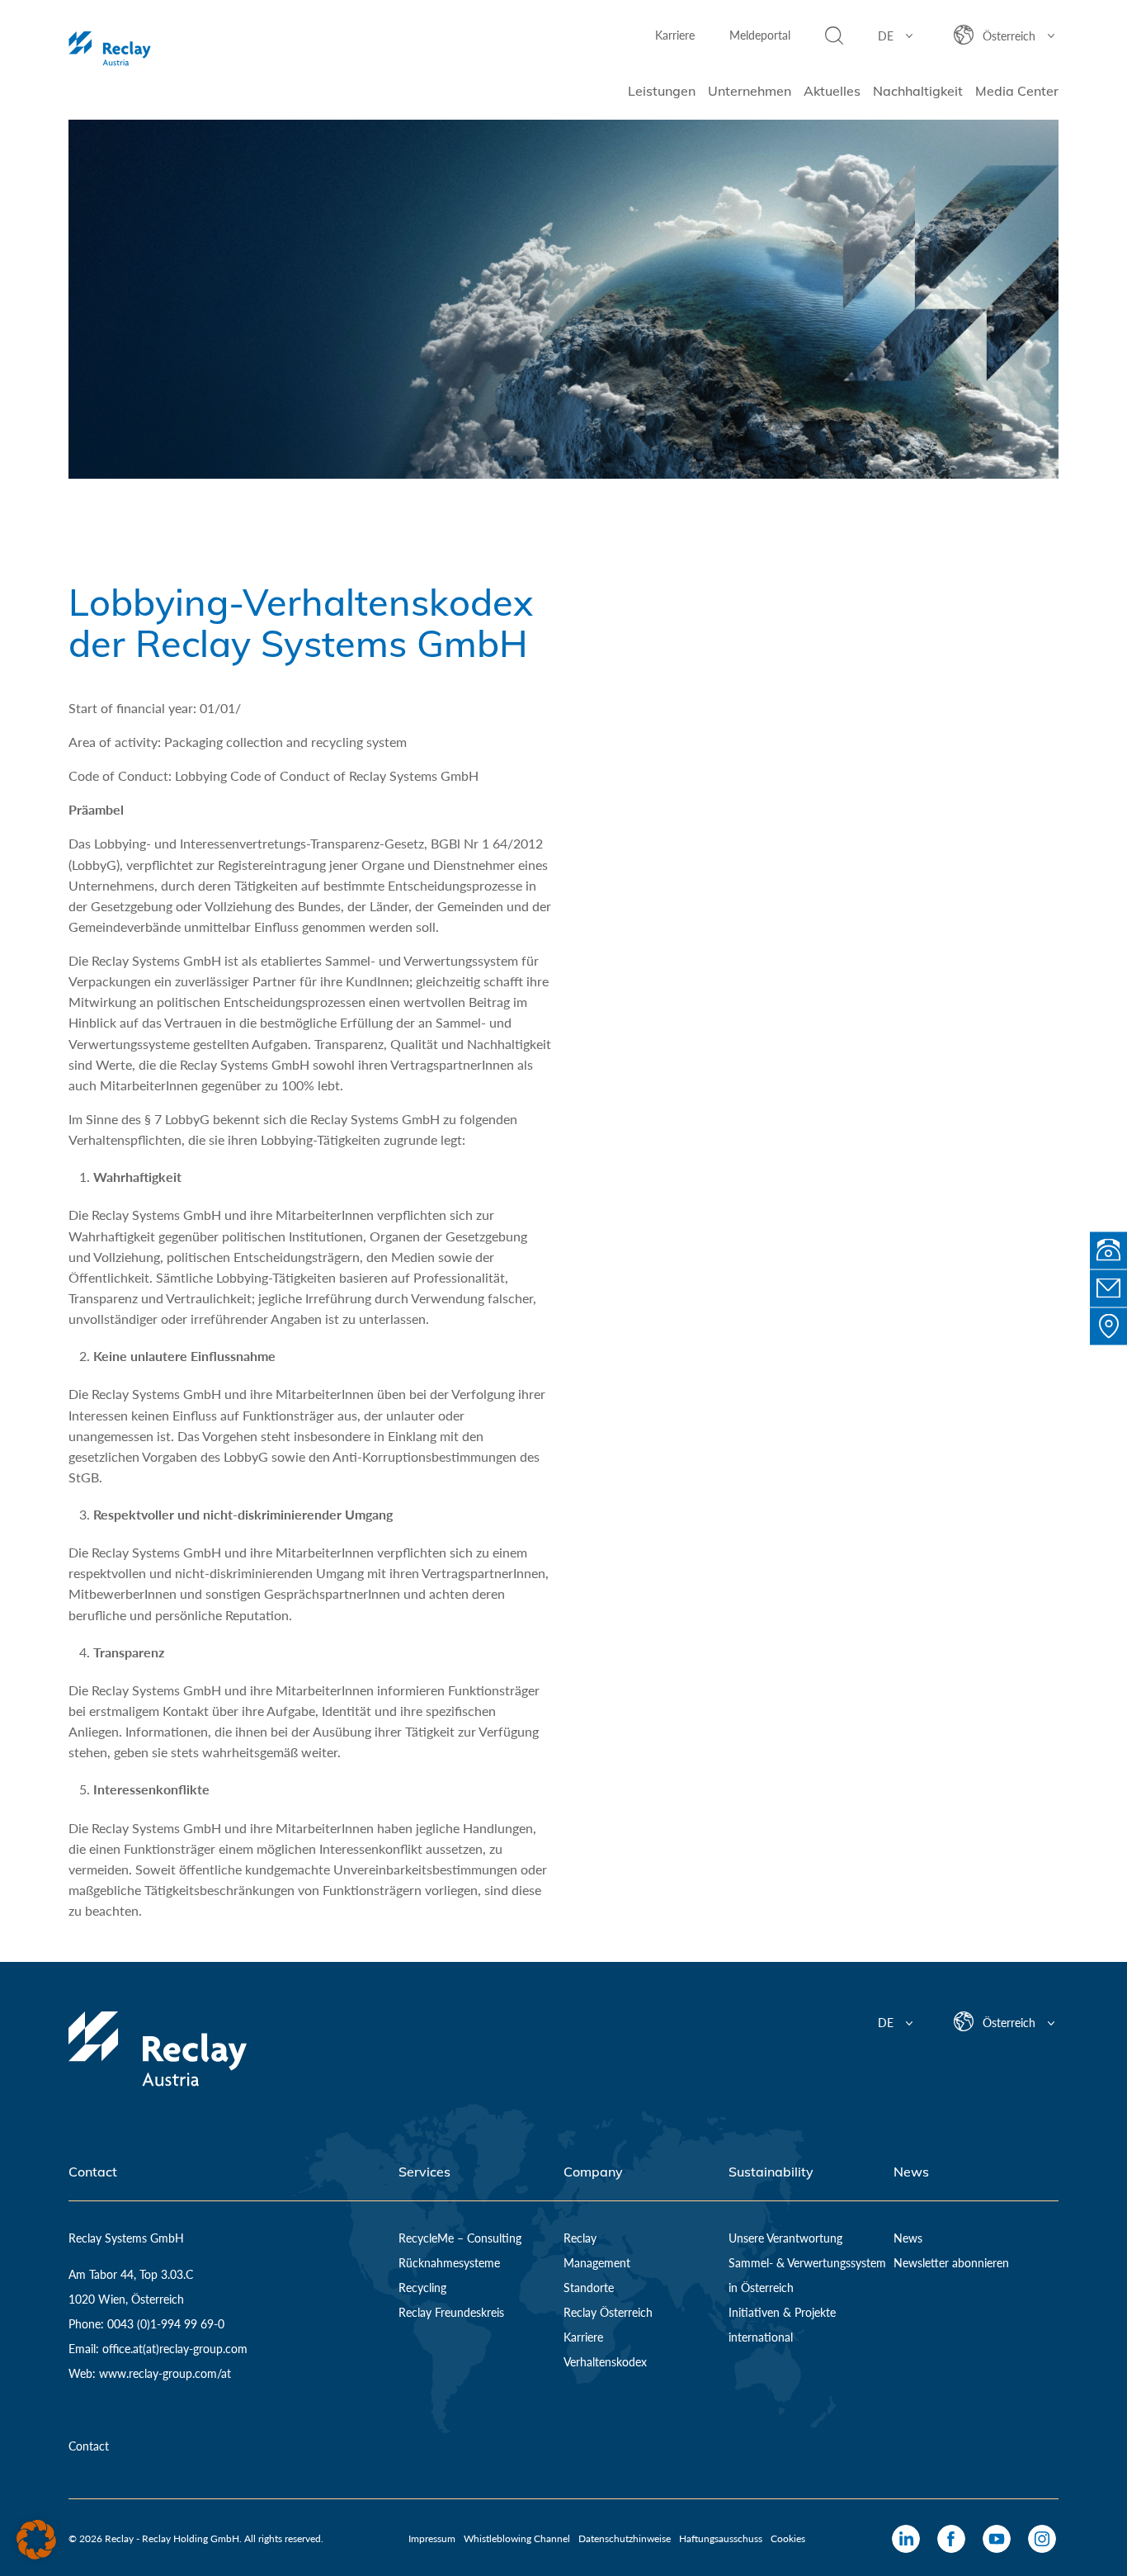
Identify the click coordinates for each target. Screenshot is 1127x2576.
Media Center (1017, 91)
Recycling (422, 2288)
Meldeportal (760, 35)
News (908, 2238)
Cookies (788, 2538)
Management (597, 2263)
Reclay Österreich (608, 2312)
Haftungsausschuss (721, 2538)
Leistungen (662, 91)
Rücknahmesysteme (449, 2263)
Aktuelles (832, 91)
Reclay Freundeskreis (451, 2312)
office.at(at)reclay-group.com (175, 2349)
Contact (89, 2446)
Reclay (580, 2238)
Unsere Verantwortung (785, 2238)
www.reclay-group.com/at (165, 2373)
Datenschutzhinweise (625, 2538)
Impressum (432, 2538)
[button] (36, 2540)
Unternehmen (750, 91)
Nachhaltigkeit (918, 91)
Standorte (589, 2288)
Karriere (675, 35)
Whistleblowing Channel (517, 2538)
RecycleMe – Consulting (460, 2238)
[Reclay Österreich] (158, 50)
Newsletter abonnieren (951, 2263)
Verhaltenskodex (605, 2362)
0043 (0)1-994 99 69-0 (164, 2324)
